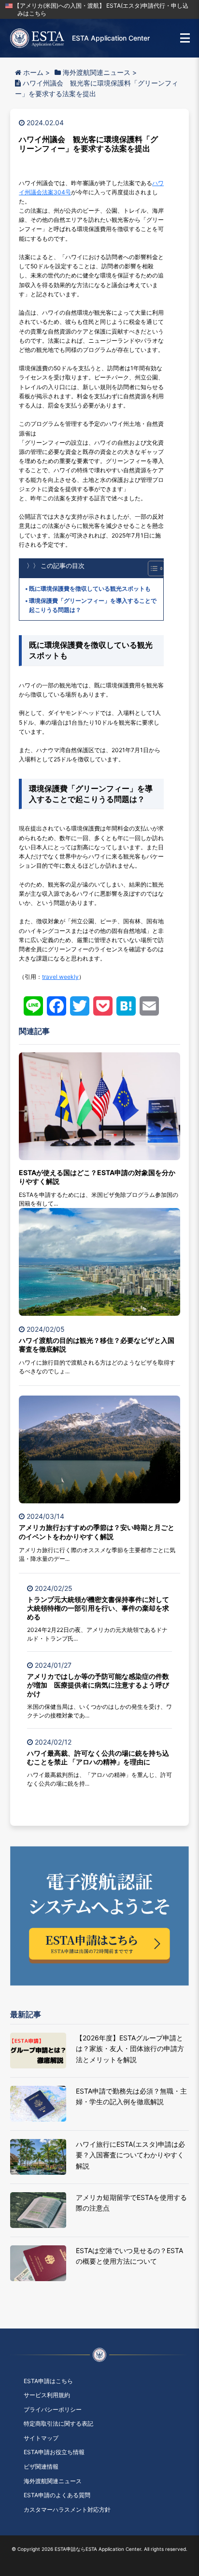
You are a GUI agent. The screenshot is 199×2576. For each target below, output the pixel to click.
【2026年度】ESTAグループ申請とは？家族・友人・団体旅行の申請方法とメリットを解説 (130, 2049)
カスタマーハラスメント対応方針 (67, 2510)
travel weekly (60, 977)
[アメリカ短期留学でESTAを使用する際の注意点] (38, 2210)
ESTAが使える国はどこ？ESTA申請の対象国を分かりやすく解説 (97, 1177)
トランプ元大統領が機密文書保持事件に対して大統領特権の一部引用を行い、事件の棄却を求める (98, 1608)
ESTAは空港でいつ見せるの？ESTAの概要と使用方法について (129, 2256)
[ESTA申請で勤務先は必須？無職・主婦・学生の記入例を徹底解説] (38, 2104)
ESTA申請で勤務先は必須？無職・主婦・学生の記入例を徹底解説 (131, 2096)
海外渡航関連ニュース (53, 2481)
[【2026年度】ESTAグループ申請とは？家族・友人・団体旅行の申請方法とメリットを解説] (38, 2051)
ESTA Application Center (111, 38)
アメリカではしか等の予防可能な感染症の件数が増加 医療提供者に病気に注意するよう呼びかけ (98, 1685)
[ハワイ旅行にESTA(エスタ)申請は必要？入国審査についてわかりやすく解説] (38, 2157)
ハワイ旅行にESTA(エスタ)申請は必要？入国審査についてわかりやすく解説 (130, 2155)
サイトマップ (41, 2438)
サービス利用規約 (47, 2395)
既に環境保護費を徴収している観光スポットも (90, 589)
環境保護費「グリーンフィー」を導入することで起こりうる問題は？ (93, 605)
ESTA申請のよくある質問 (57, 2495)
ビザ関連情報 (41, 2467)
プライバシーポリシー (53, 2409)
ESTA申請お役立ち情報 (54, 2452)
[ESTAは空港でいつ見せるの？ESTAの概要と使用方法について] (38, 2263)
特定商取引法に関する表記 (58, 2423)
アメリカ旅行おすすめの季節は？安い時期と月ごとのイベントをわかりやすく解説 (97, 1532)
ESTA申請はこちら (48, 2381)
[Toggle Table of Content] (151, 568)
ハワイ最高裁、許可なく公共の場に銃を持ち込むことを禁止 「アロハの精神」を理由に (98, 1757)
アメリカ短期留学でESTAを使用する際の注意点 (131, 2203)
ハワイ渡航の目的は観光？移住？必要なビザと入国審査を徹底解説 (97, 1345)
